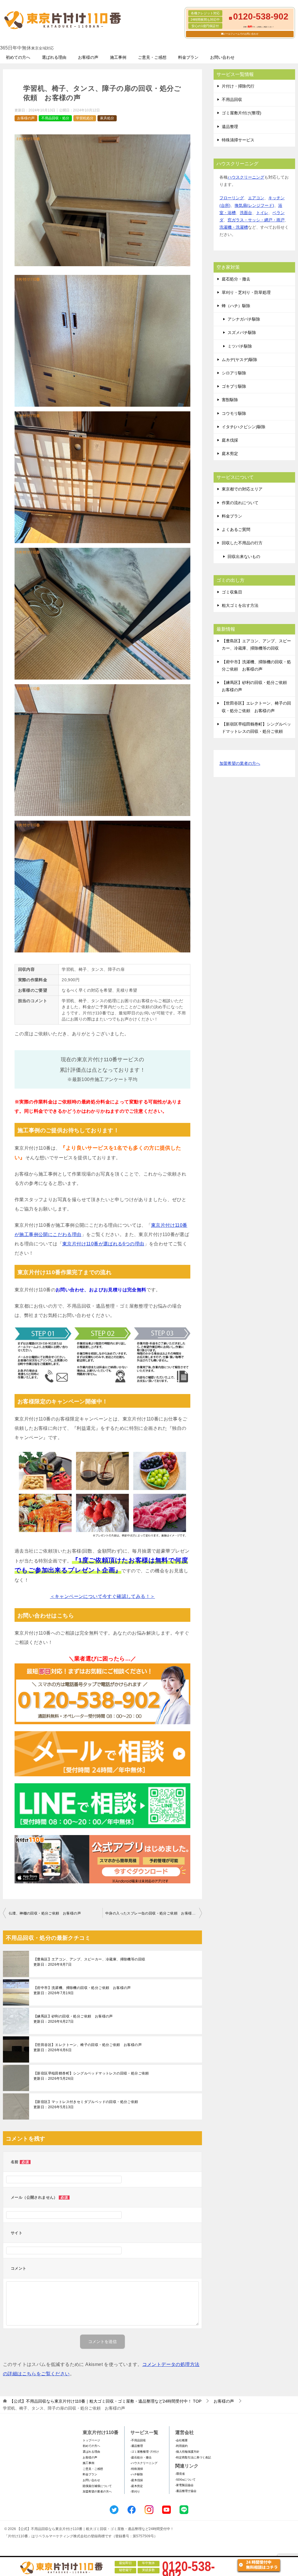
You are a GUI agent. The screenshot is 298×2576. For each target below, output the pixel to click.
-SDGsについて (185, 2480)
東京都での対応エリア (242, 489)
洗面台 (246, 213)
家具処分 (107, 118)
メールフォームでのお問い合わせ (241, 34)
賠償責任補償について (97, 2486)
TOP (105, 2401)
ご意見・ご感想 (152, 57)
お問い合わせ (222, 57)
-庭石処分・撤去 (141, 2457)
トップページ (91, 2440)
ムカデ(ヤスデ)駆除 (240, 360)
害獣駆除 (230, 400)
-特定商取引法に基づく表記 (193, 2457)
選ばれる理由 (54, 57)
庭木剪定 (230, 454)
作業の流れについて (240, 503)
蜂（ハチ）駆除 (236, 306)
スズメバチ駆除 (242, 333)
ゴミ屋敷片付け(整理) (242, 113)
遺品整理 (230, 127)
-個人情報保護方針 (187, 2452)
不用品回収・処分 (55, 118)
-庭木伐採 (137, 2480)
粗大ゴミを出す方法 (240, 605)
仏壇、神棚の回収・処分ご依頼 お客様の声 (45, 1913)
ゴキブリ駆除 (234, 386)
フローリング (232, 198)
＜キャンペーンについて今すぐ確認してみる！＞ (103, 1596)
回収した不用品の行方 (242, 543)
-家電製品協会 (184, 2485)
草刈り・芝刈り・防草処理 (246, 292)
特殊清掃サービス (238, 140)
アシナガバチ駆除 (244, 319)
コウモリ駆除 (234, 413)
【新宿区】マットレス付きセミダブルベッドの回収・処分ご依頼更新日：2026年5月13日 (86, 2104)
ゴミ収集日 (232, 592)
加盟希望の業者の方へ (240, 763)
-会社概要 (181, 2440)
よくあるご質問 (236, 529)
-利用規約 (181, 2446)
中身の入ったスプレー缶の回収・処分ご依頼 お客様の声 (152, 1913)
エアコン (256, 198)
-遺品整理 (137, 2446)
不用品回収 (232, 99)
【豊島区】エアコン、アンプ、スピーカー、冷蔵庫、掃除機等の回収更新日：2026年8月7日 (89, 1962)
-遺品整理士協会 (186, 2491)
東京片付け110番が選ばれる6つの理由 (103, 1244)
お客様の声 (88, 57)
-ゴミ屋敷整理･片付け (145, 2452)
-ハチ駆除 (137, 2474)
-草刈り (135, 2491)
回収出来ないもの (244, 557)
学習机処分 (85, 118)
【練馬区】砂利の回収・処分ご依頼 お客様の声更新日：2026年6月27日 (73, 2019)
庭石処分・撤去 (236, 279)
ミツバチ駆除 (240, 346)
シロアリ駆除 (234, 373)
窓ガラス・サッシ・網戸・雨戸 (256, 220)
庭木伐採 (230, 440)
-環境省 (180, 2474)
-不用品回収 (138, 2440)
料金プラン (188, 57)
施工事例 (118, 57)
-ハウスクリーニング (144, 2463)
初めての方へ (18, 57)
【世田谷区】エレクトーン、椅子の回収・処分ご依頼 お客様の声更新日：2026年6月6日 (88, 2047)
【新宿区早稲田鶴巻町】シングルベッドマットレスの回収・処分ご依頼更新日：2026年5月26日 (91, 2076)
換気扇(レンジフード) (254, 205)
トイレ (262, 213)
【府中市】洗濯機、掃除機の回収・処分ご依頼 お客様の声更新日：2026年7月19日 (82, 1990)
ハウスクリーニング (246, 177)
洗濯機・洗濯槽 (234, 227)
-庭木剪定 (137, 2486)
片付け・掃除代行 (238, 86)
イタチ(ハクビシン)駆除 (244, 427)
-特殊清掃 (137, 2469)
